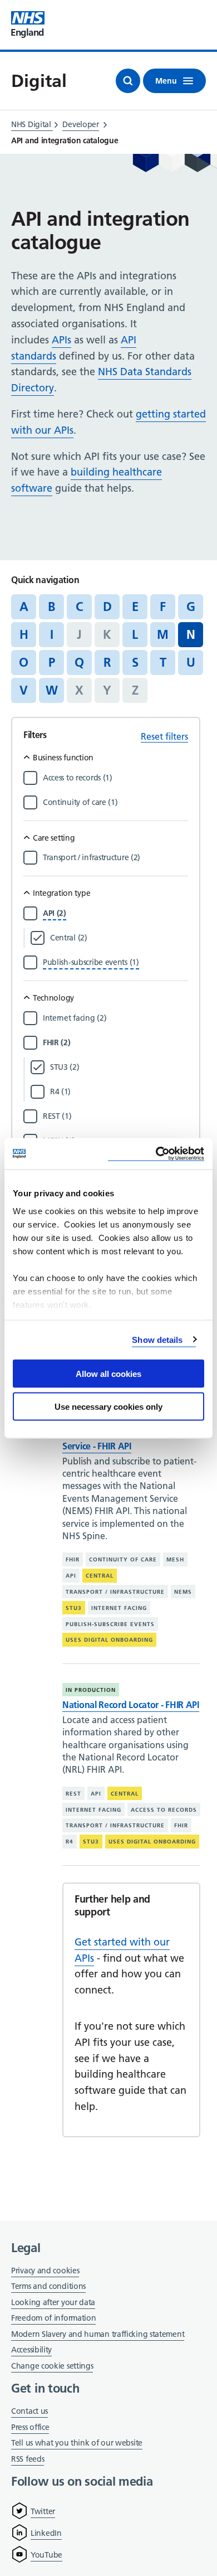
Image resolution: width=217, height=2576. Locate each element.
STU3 (74, 1608)
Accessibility (31, 2350)
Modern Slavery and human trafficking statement (98, 2335)
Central (100, 1576)
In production (91, 1690)
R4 (70, 1842)
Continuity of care (123, 1559)
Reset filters (164, 736)
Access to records (164, 1810)
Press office (30, 2428)
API (71, 1576)
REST (73, 1794)
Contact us (29, 2411)
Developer (80, 124)
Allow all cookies (108, 1374)
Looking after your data (53, 2302)
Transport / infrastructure (115, 1592)
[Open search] (128, 81)
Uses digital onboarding (109, 1640)
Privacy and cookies (45, 2271)
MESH (175, 1559)
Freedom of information (53, 2318)
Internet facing (119, 1608)
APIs (61, 340)
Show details (157, 1339)
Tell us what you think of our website (77, 2443)
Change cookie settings (52, 2367)
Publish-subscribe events (110, 1624)
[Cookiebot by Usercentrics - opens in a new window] (156, 1154)
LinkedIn (46, 2533)
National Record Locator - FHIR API (131, 1705)
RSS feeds (28, 2459)
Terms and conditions (48, 2286)
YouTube (46, 2555)
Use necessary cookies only (108, 1406)
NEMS (183, 1592)
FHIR (73, 1559)
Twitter (43, 2511)
